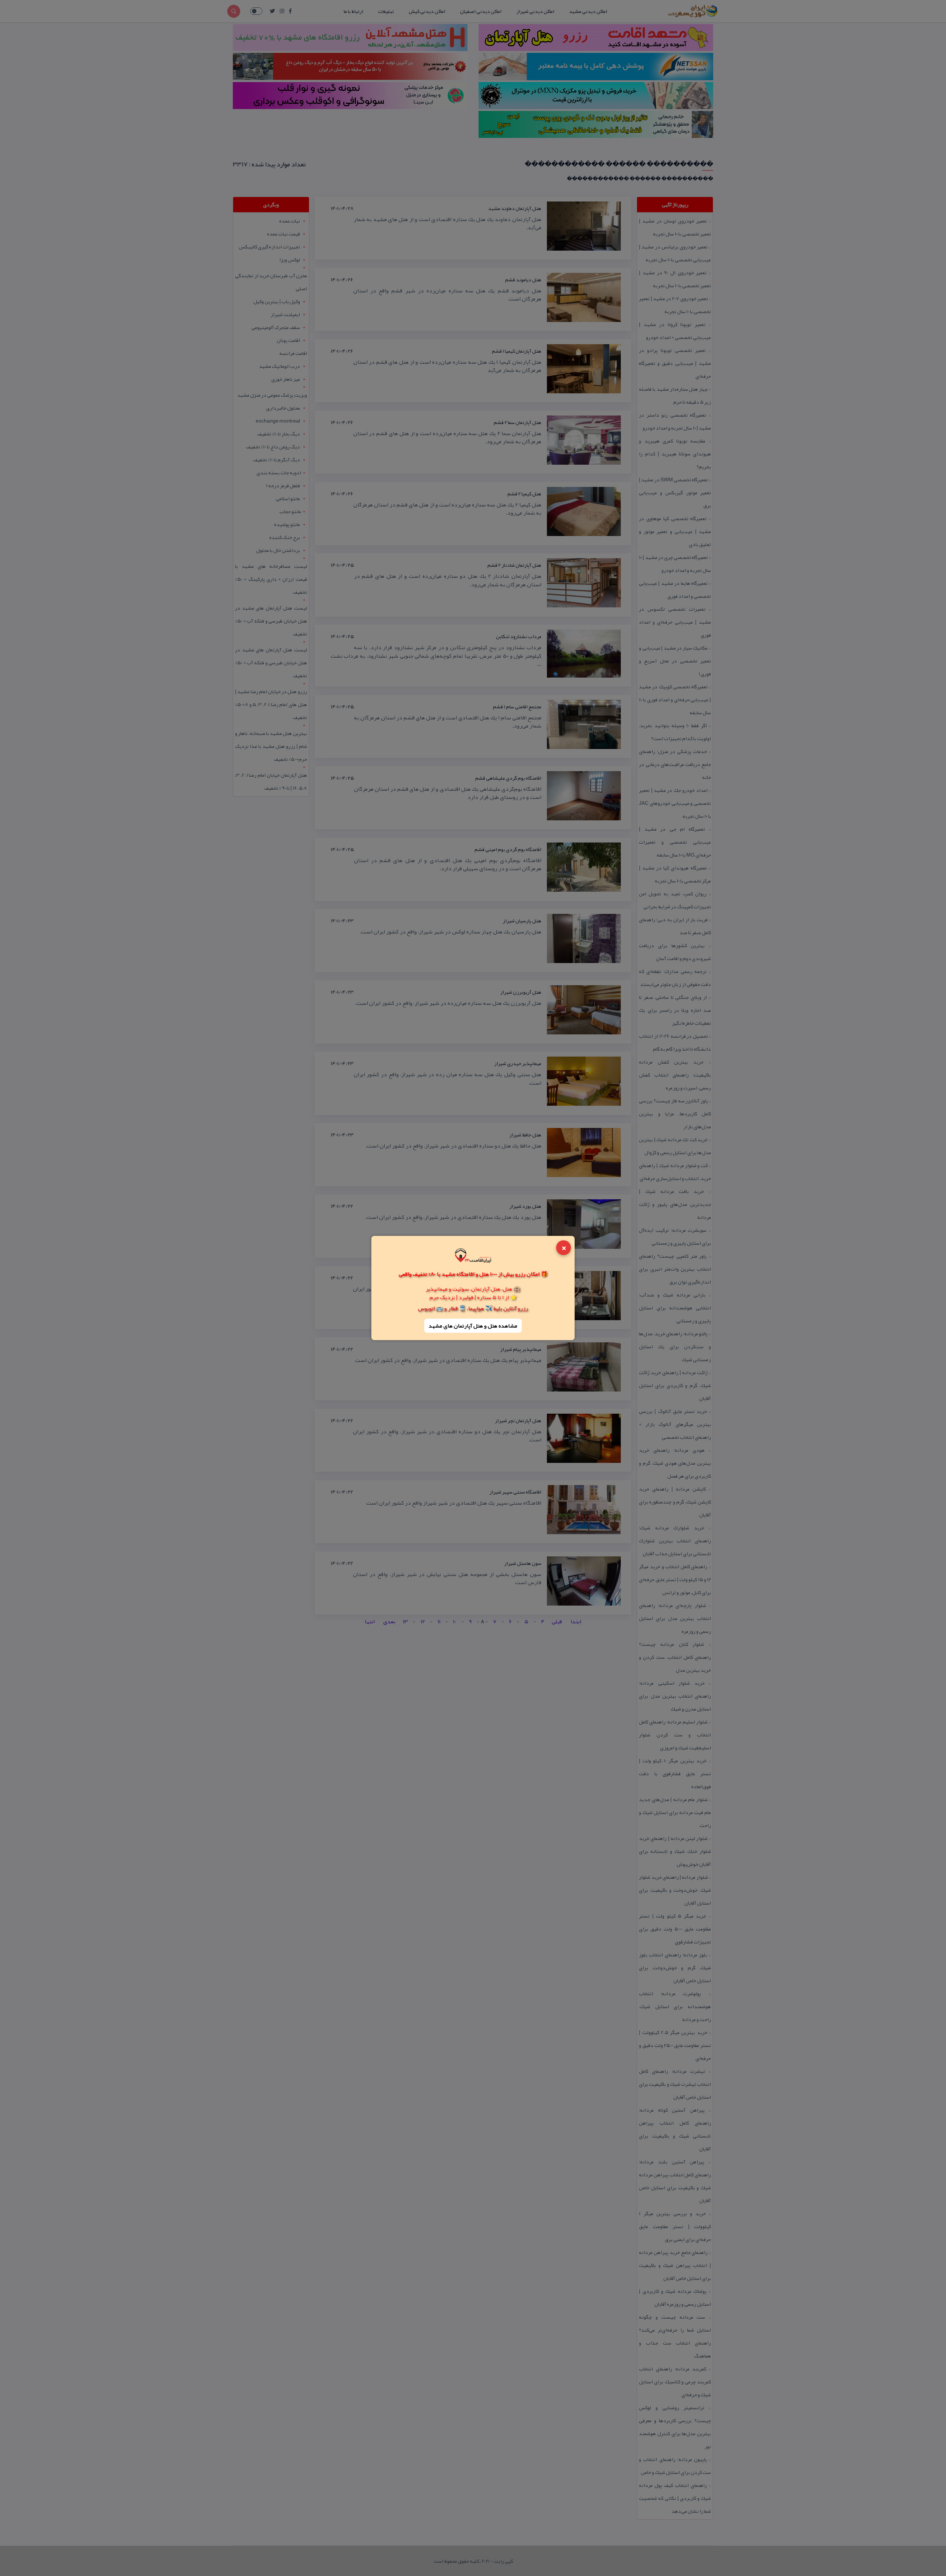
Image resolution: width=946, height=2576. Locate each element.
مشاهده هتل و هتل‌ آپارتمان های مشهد (473, 1326)
